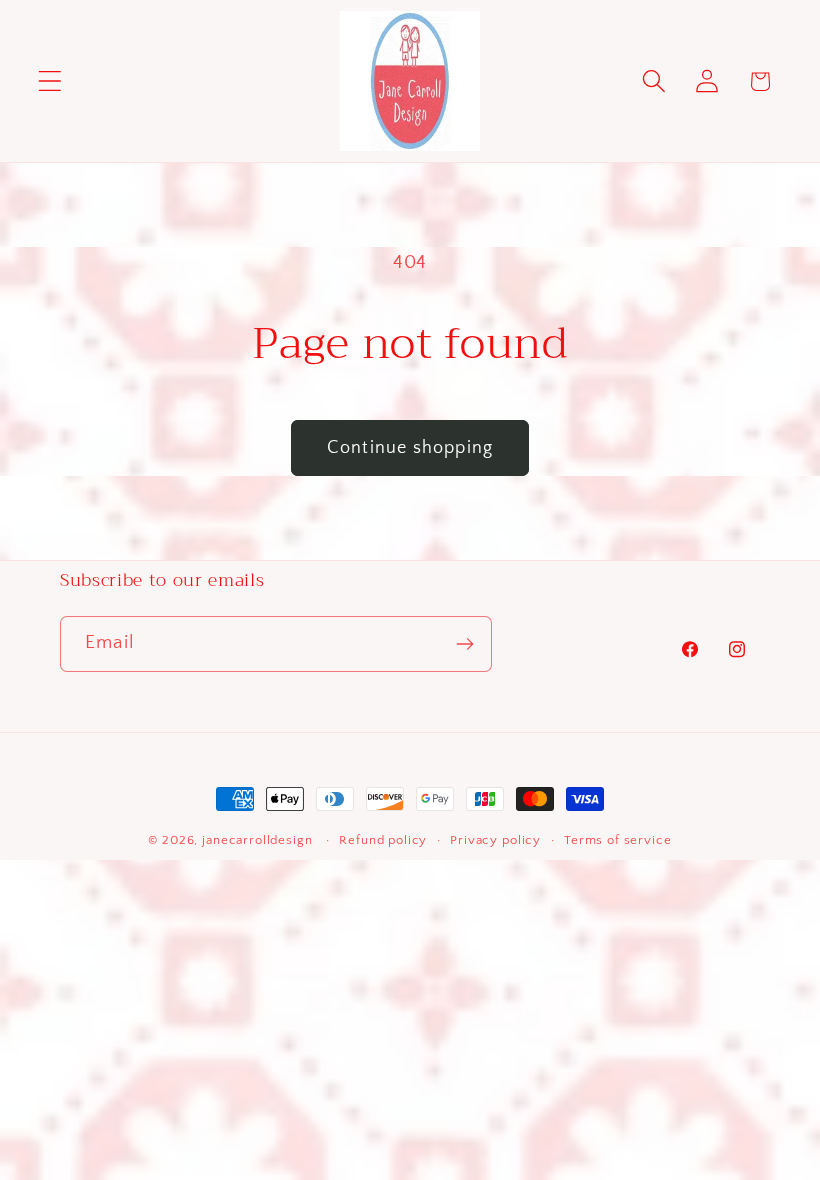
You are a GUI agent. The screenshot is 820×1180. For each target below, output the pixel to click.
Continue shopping (410, 448)
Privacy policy (495, 840)
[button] (50, 81)
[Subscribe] (464, 644)
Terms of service (617, 840)
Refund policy (383, 840)
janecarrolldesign (257, 840)
